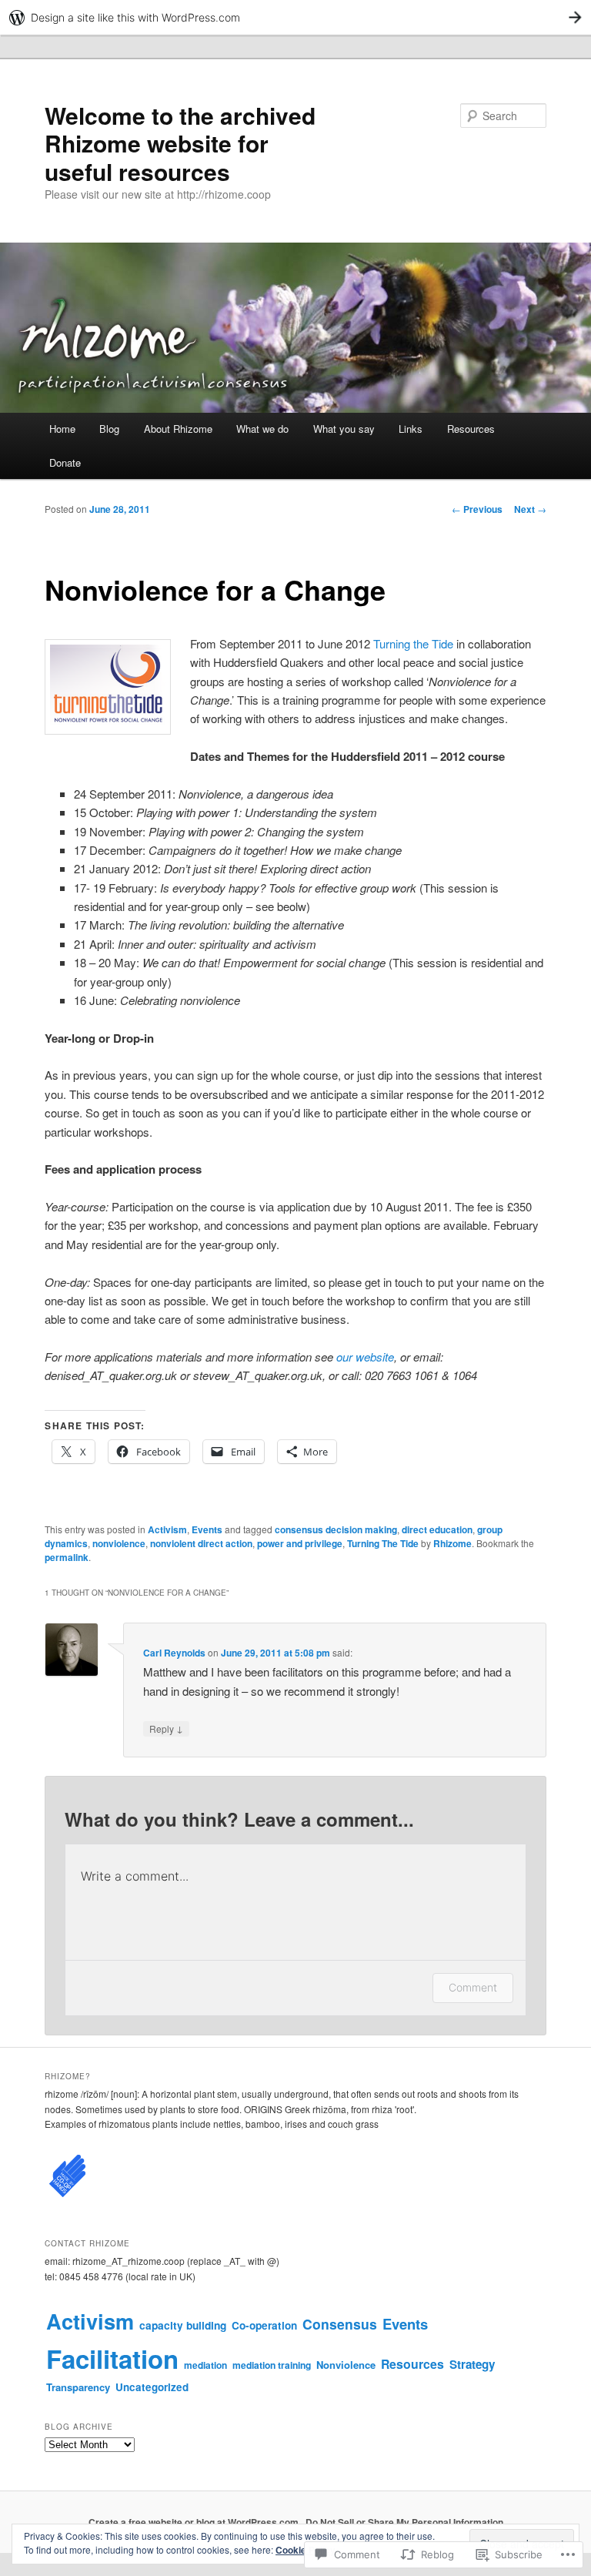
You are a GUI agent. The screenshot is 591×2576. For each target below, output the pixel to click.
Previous (477, 509)
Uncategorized (152, 2387)
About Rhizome (178, 429)
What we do (262, 429)
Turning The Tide (383, 1543)
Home (62, 429)
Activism (167, 1529)
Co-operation (264, 2325)
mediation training (272, 2365)
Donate (65, 462)
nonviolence (119, 1543)
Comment (473, 1987)
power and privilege (300, 1543)
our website (365, 1357)
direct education (437, 1529)
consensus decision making (336, 1529)
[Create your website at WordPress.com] (295, 17)
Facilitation (112, 2358)
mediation (205, 2365)
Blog (109, 429)
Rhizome (452, 1543)
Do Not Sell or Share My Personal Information (404, 2522)
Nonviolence (346, 2365)
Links (411, 429)
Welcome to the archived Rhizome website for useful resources (180, 143)
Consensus (340, 2324)
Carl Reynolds (174, 1653)
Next (530, 509)
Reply (166, 1728)
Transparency (78, 2387)
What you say (344, 429)
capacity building (183, 2325)
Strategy (472, 2364)
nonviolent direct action (201, 1543)
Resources (471, 429)
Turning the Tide (413, 643)
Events (207, 1529)
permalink (67, 1557)
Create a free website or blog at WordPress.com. (195, 2522)
